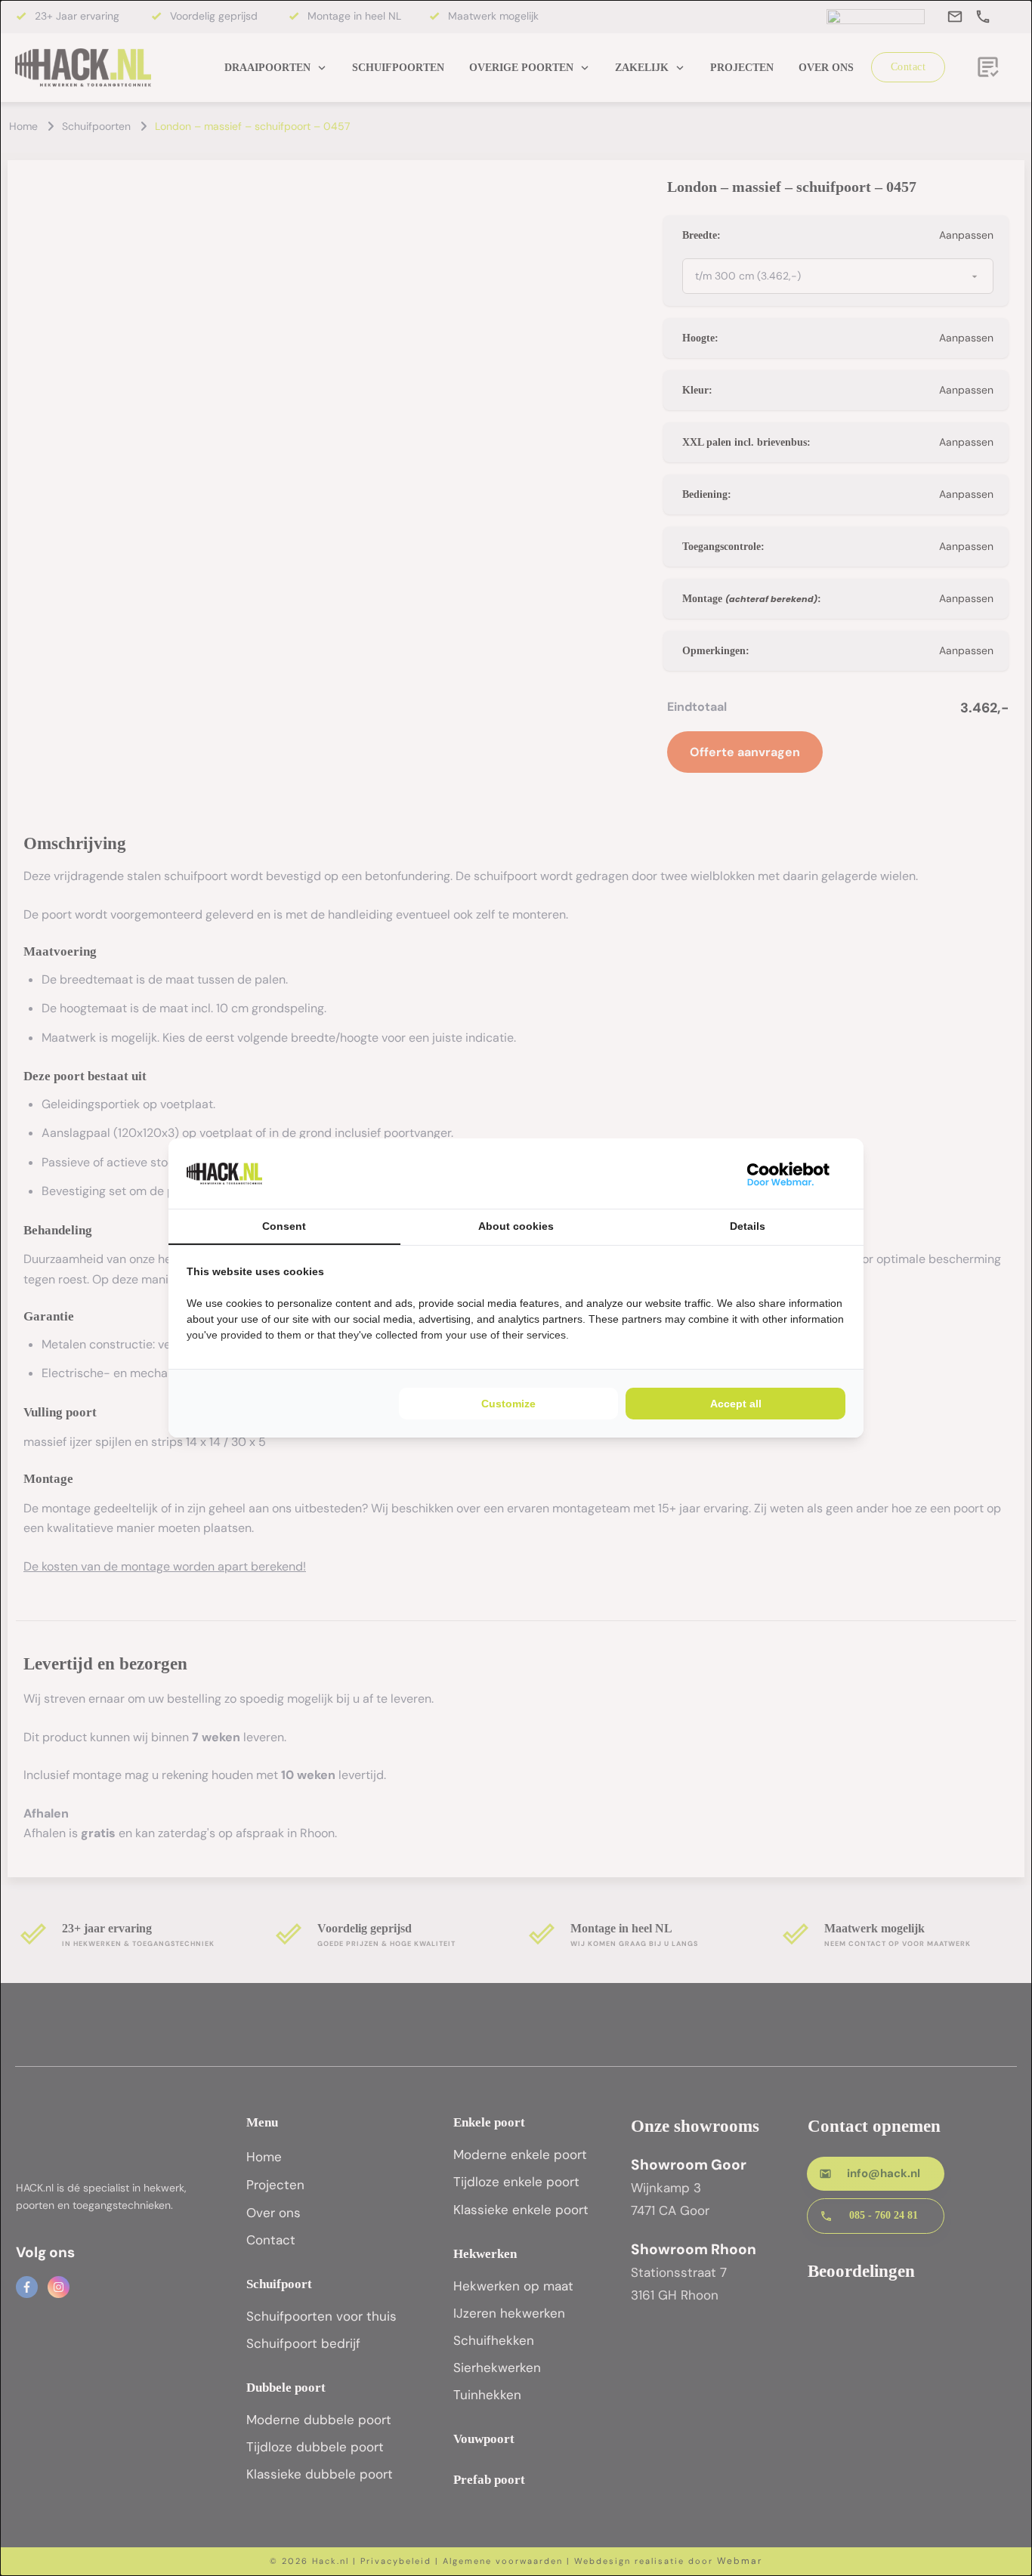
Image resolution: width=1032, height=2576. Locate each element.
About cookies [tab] (516, 1226)
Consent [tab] (284, 1226)
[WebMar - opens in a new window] (789, 1174)
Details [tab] (748, 1226)
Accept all (736, 1404)
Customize (508, 1404)
